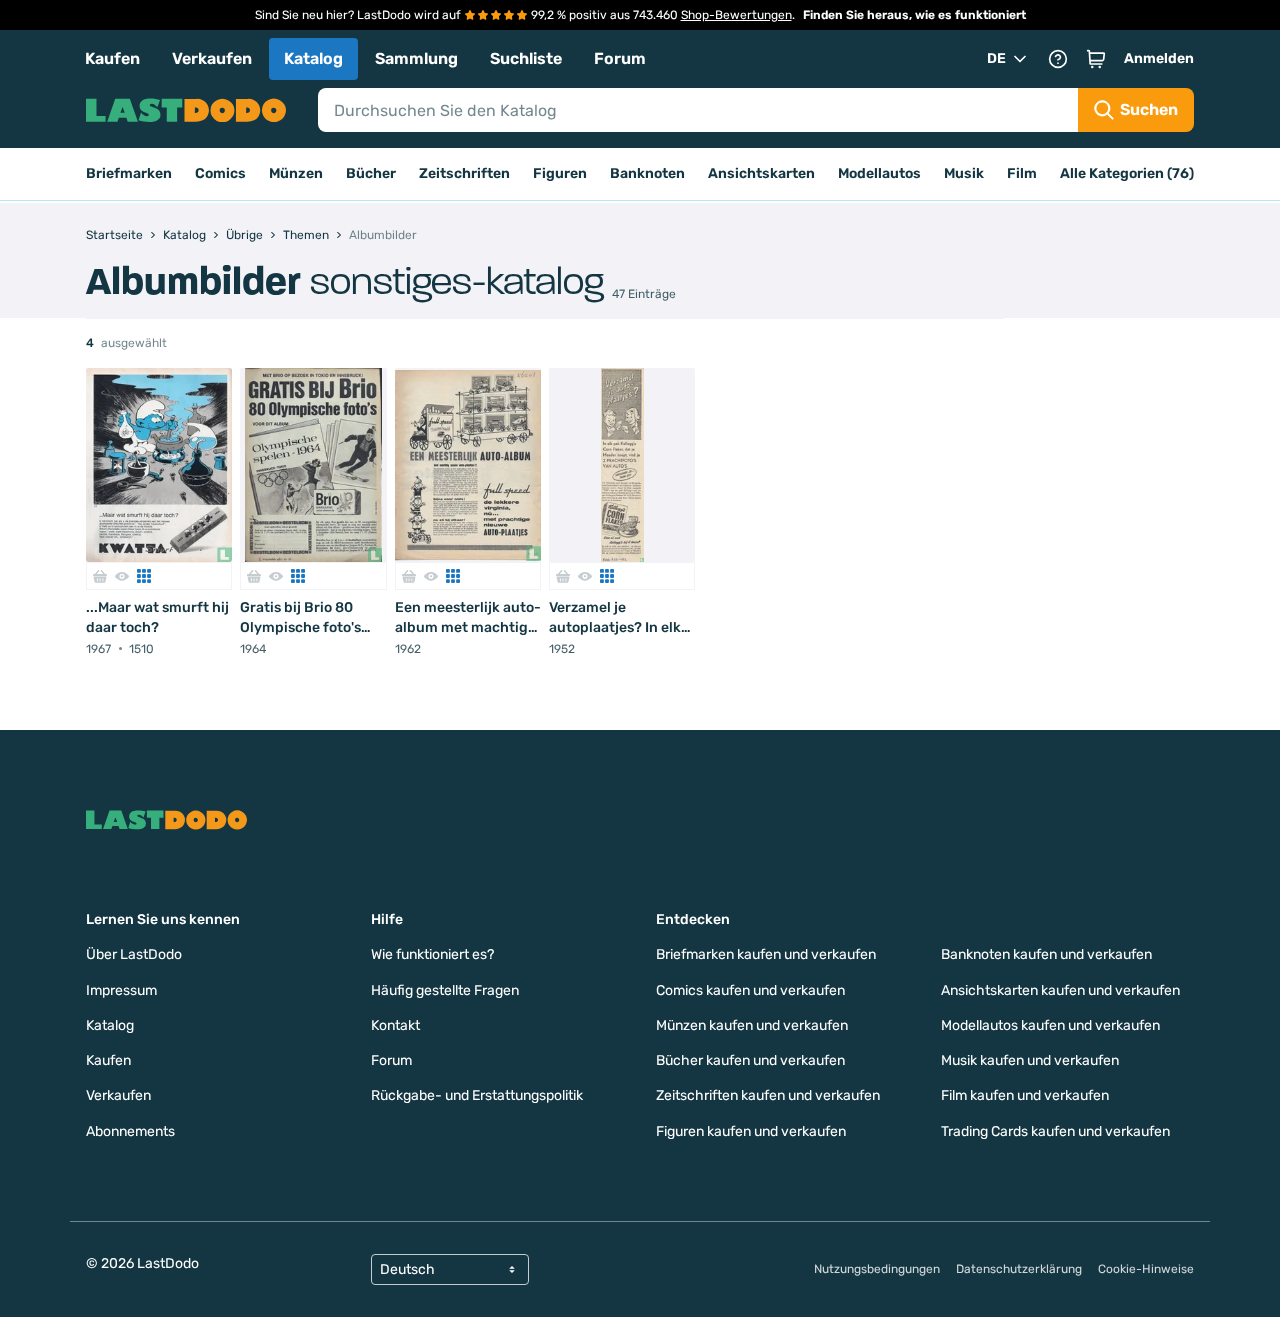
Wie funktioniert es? (432, 954)
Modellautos (879, 173)
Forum (620, 58)
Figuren (560, 173)
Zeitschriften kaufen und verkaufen (768, 1095)
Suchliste (526, 58)
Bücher (371, 173)
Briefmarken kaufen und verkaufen (766, 954)
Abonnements (130, 1131)
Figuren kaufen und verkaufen (751, 1131)
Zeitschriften (464, 173)
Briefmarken (129, 173)
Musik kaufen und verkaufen (1030, 1060)
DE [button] (996, 58)
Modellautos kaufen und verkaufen (1050, 1025)
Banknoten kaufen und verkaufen (1046, 954)
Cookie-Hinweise (1146, 1269)
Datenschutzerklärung (1019, 1269)
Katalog (313, 58)
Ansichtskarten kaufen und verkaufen (1060, 990)
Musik (964, 173)
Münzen (296, 173)
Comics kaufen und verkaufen (750, 990)
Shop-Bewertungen (736, 15)
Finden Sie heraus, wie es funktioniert (914, 15)
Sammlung (416, 58)
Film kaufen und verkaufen (1025, 1095)
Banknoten (647, 173)
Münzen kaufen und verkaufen (752, 1025)
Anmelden (1159, 58)
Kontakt (395, 1025)
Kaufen (112, 58)
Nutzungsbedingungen (877, 1269)
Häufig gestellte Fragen (445, 990)
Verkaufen (212, 58)
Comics (220, 173)
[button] (1096, 59)
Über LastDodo (134, 954)
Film (1022, 173)
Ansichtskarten (761, 173)
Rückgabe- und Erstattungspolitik (477, 1095)
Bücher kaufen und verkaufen (750, 1060)
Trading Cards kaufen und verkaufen (1055, 1131)
